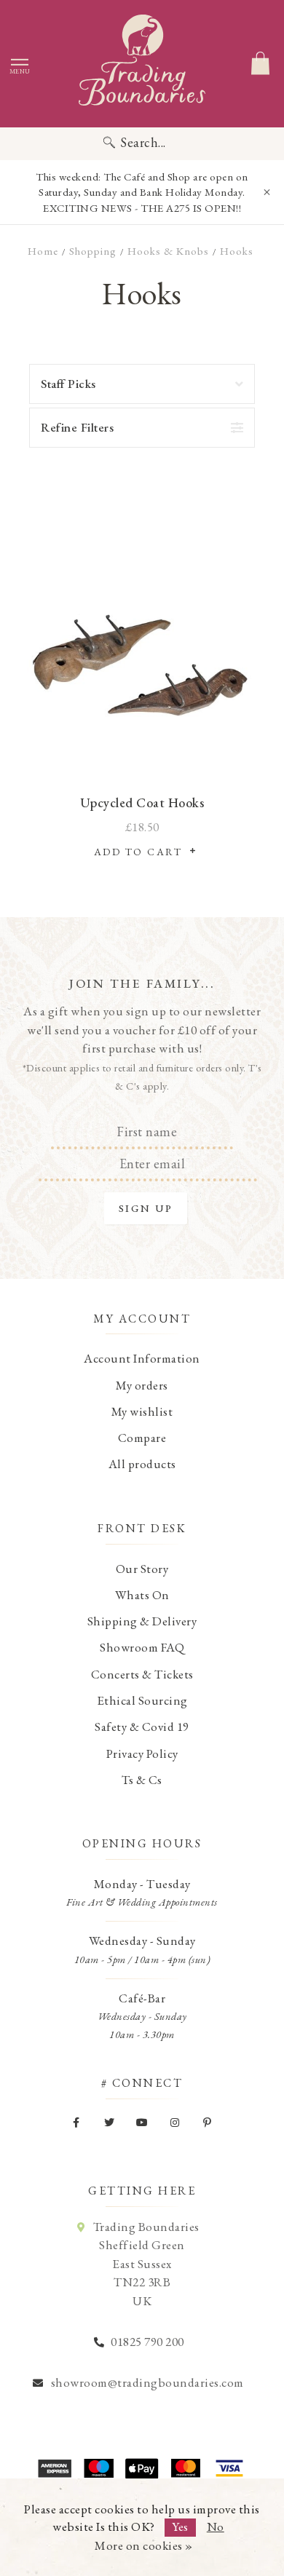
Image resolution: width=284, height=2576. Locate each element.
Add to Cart (142, 852)
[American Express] (55, 2468)
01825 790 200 (147, 2342)
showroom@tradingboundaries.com (147, 2382)
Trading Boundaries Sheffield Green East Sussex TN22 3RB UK (146, 2264)
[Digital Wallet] (142, 2468)
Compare (142, 1438)
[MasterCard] (186, 2468)
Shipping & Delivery (142, 1621)
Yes (180, 2527)
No (216, 2527)
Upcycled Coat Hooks (142, 802)
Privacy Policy (142, 1753)
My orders (142, 1385)
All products (142, 1464)
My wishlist (142, 1411)
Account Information (142, 1358)
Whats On (142, 1595)
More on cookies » (144, 2545)
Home (43, 251)
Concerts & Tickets (142, 1674)
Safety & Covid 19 (142, 1727)
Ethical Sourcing (142, 1700)
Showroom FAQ (142, 1647)
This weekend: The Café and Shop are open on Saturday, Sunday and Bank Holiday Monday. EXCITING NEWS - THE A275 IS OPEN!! (142, 192)
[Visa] (229, 2468)
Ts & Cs (142, 1780)
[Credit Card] (98, 2468)
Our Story (142, 1569)
